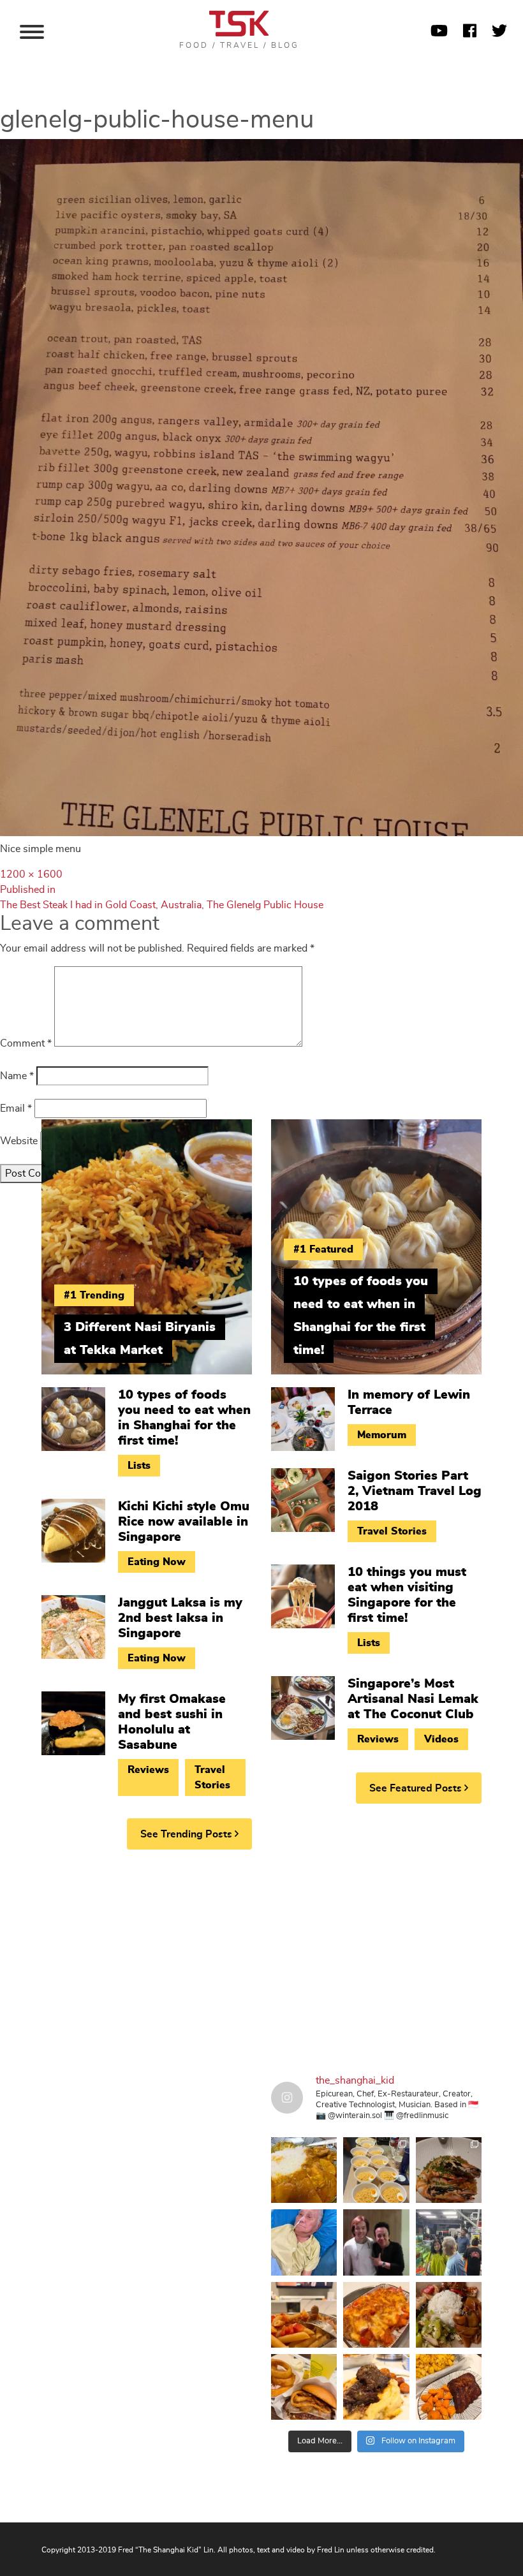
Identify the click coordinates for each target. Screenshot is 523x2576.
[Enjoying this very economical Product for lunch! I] (449, 2315)
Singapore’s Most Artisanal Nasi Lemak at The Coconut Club (413, 1699)
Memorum (382, 1435)
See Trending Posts (188, 1834)
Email (16, 1108)
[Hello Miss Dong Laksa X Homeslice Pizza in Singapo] (376, 2170)
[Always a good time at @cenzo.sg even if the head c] (449, 2170)
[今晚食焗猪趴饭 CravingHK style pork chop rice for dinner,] (376, 2315)
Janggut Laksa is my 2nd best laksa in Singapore (180, 1618)
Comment (26, 1043)
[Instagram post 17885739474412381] (449, 2242)
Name (17, 1076)
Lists (139, 1466)
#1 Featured (323, 1249)
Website (19, 1141)
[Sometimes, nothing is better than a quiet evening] (304, 2315)
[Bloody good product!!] (304, 2387)
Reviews (148, 1770)
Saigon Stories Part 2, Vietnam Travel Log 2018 (415, 1491)
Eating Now (157, 1562)
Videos (441, 1739)
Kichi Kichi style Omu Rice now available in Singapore (184, 1522)
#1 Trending (94, 1295)
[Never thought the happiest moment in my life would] (304, 2242)
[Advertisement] (261, 1958)
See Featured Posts (417, 1788)
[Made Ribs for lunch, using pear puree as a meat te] (449, 2387)
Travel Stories (212, 1777)
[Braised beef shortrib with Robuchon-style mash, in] (376, 2387)
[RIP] (376, 2242)
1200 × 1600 (31, 874)
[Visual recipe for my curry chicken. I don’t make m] (304, 2170)
